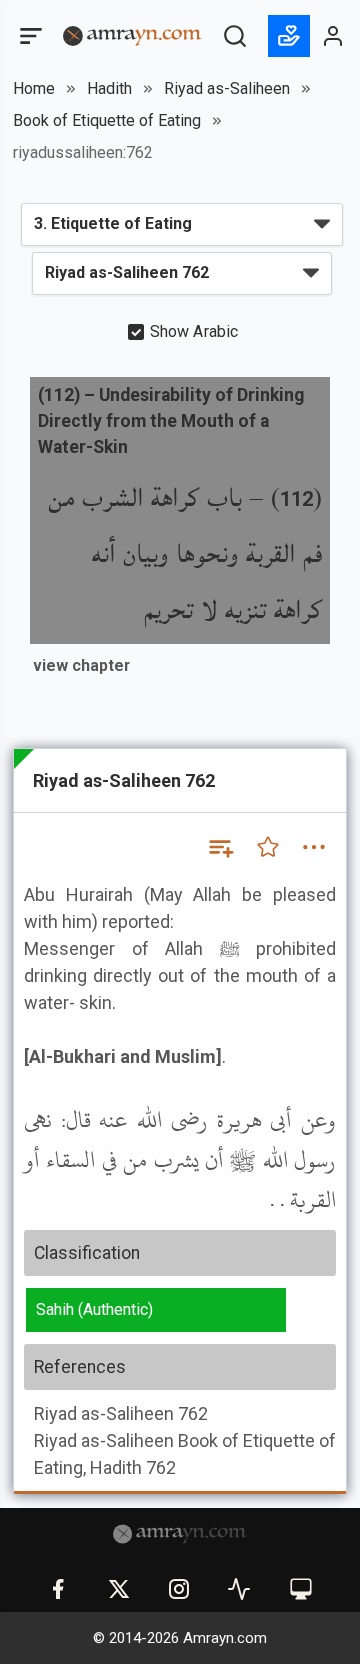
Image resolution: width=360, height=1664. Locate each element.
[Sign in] (334, 36)
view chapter (81, 665)
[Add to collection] (220, 847)
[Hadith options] (314, 847)
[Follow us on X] (119, 1589)
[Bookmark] (268, 847)
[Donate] (289, 36)
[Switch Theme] (301, 1589)
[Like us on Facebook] (58, 1589)
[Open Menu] (29, 36)
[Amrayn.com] (132, 34)
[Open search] (235, 36)
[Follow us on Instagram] (179, 1589)
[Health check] (239, 1589)
